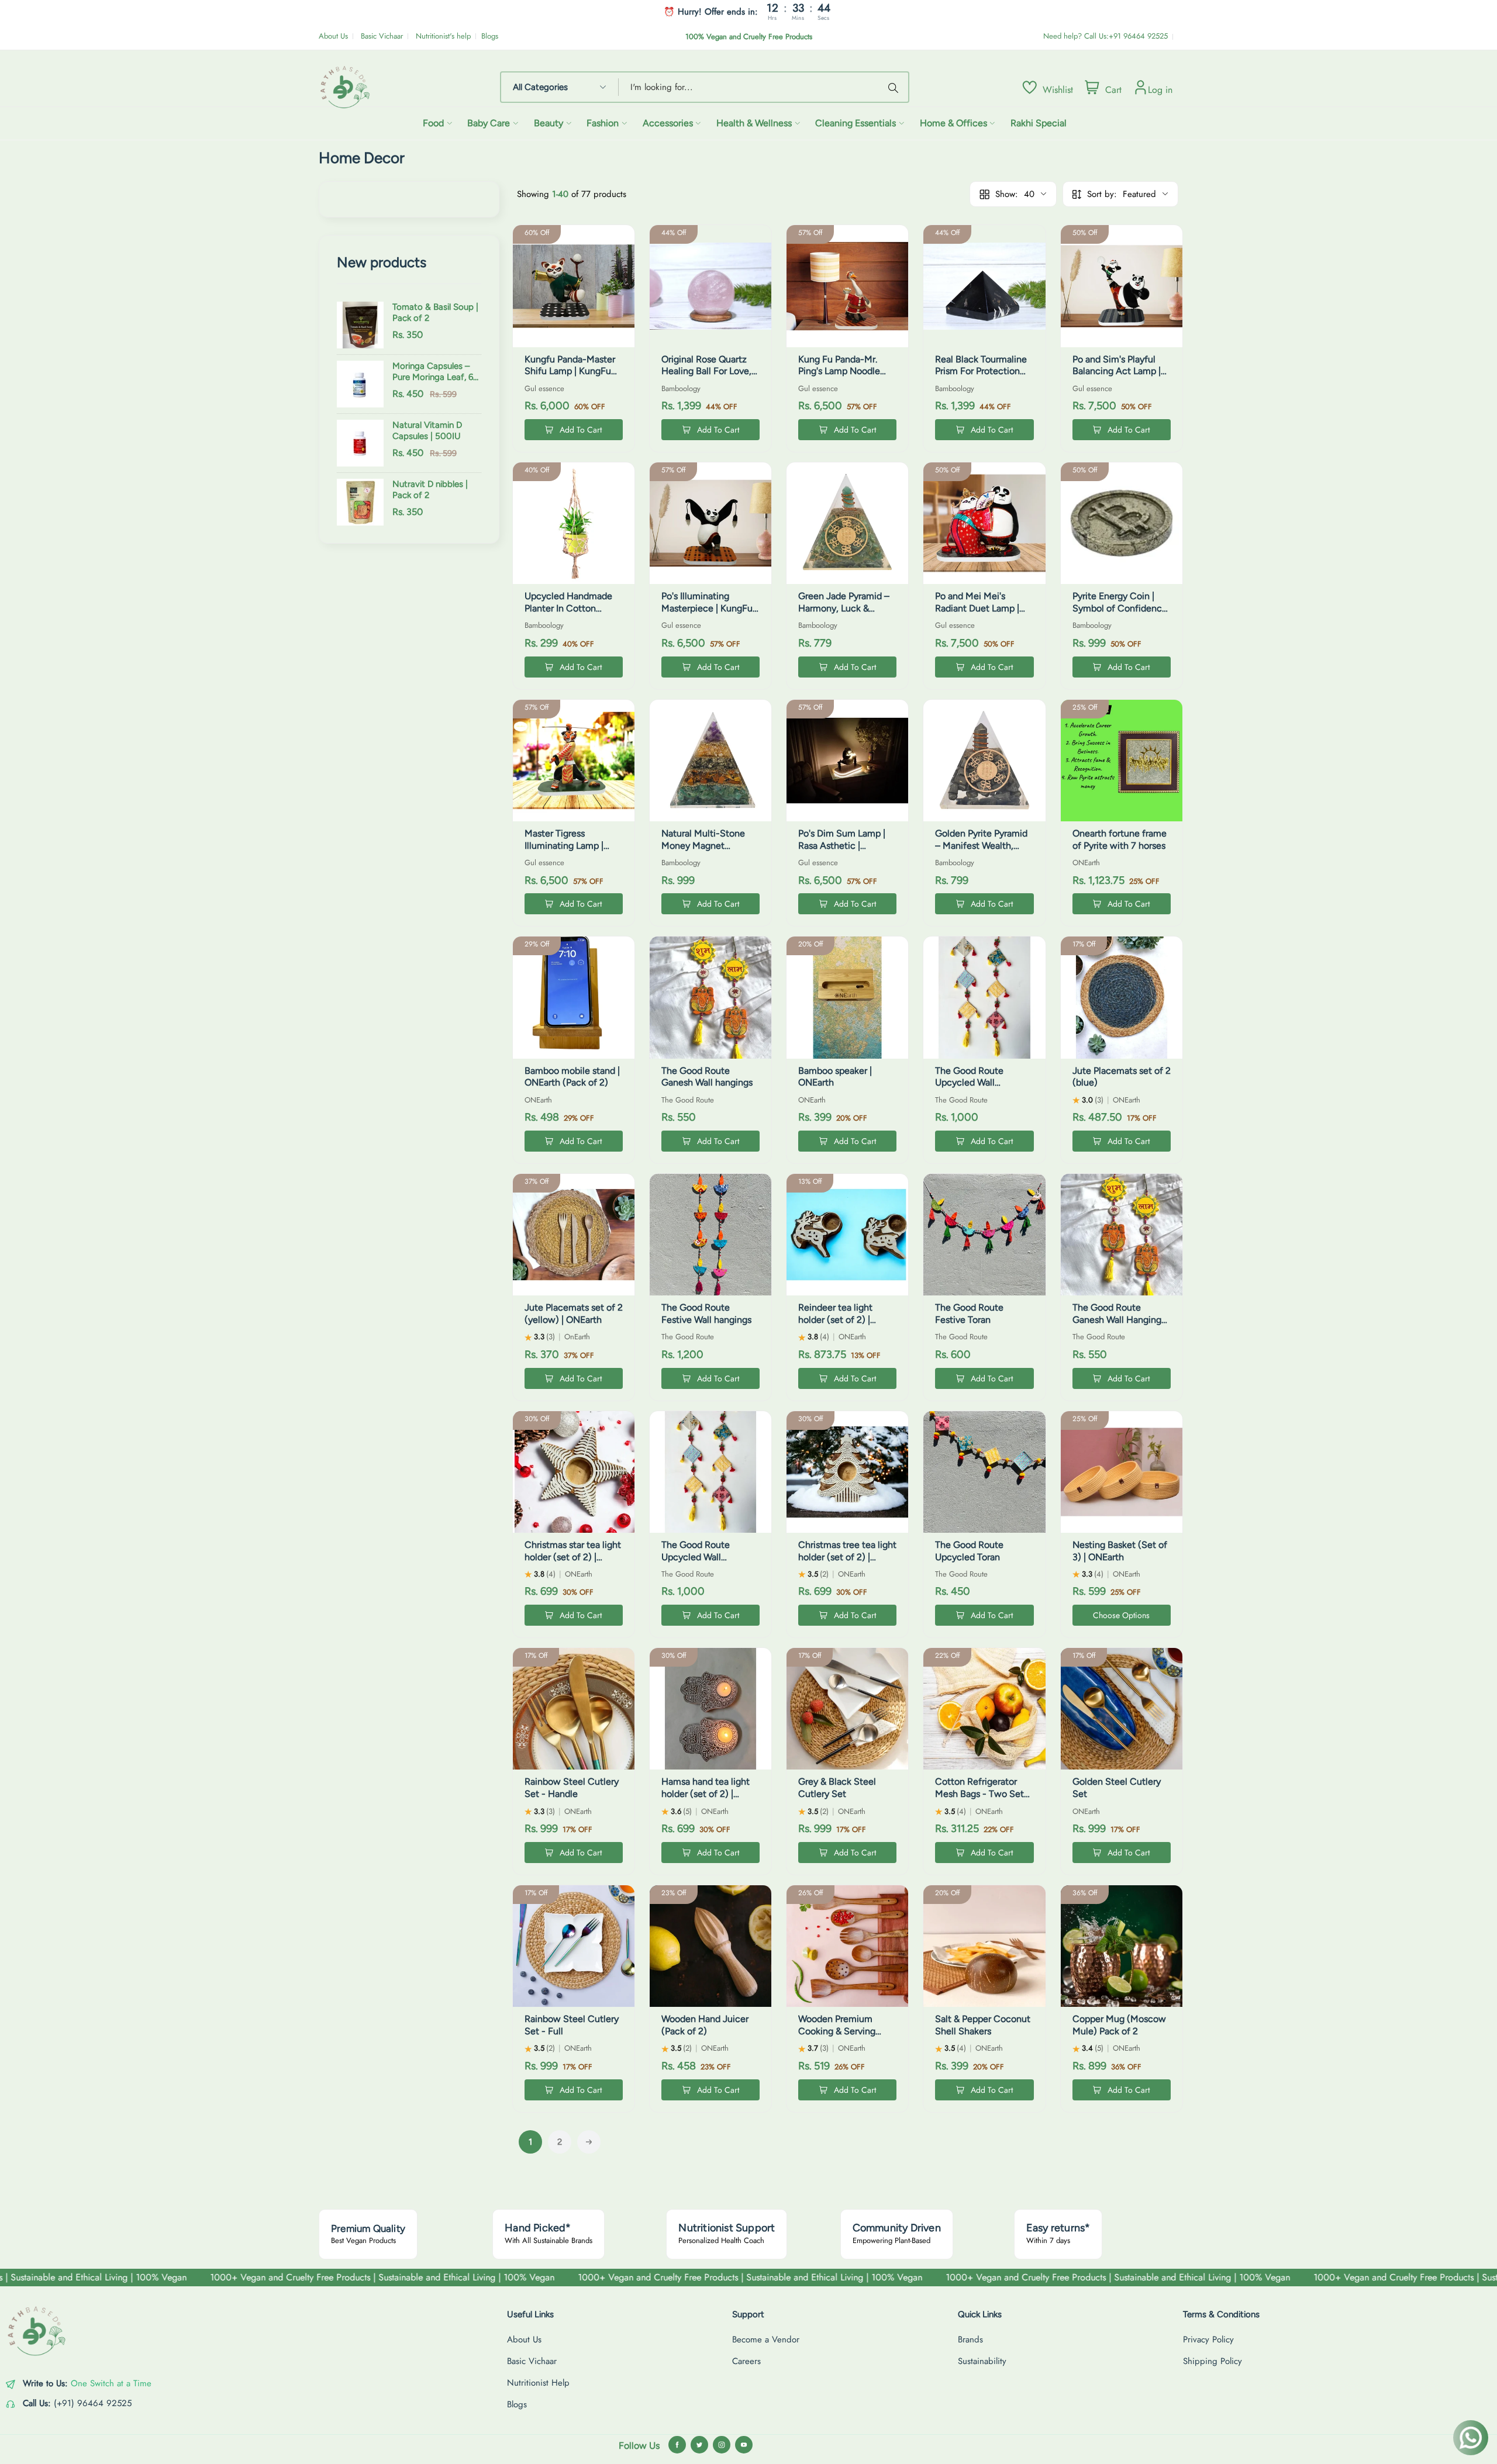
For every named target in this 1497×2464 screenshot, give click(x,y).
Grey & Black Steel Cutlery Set (837, 1788)
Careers (746, 2361)
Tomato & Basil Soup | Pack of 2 (435, 313)
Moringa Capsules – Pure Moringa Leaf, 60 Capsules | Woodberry (436, 372)
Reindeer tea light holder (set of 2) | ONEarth (835, 1320)
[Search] (895, 87)
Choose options (1121, 1615)
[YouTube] (744, 2445)
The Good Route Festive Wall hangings (706, 1314)
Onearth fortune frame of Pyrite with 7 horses (1120, 839)
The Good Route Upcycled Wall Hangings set (696, 1557)
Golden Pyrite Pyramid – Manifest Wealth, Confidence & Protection (981, 851)
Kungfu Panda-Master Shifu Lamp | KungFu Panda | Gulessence (570, 371)
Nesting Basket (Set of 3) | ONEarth (1120, 1551)
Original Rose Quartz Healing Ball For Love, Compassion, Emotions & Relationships (709, 377)
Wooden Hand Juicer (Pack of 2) (705, 2025)
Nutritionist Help (538, 2383)
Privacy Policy (1208, 2339)
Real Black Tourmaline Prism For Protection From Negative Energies (981, 377)
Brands (970, 2339)
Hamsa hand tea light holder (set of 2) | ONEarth (706, 1794)
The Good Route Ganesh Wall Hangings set (1119, 1320)
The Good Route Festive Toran (969, 1314)
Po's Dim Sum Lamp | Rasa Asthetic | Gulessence (842, 846)
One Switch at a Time (111, 2383)
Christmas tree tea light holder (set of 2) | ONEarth (847, 1557)
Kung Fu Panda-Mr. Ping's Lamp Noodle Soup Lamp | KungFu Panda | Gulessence (841, 377)
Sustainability (982, 2361)
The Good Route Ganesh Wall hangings (707, 1077)
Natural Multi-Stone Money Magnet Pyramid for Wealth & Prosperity (705, 851)
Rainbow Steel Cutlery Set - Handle (572, 1788)
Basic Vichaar (382, 36)
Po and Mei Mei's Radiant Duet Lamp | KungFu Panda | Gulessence (977, 614)
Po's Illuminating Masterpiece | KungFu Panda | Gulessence (707, 608)
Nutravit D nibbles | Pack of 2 (430, 490)
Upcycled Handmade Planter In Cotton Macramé (568, 608)
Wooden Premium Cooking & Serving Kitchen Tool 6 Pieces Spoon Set (843, 2037)
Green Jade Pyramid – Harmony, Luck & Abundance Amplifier (844, 608)
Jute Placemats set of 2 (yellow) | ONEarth (574, 1314)
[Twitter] (699, 2445)
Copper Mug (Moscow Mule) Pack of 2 (1119, 2025)
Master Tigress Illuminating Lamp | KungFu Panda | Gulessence (564, 851)
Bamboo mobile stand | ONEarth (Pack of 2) (572, 1077)
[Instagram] (722, 2445)
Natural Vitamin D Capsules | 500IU (427, 431)
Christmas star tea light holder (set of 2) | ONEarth (573, 1557)
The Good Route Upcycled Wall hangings (969, 1083)
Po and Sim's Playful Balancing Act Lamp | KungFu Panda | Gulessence (1117, 377)
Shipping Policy (1213, 2361)
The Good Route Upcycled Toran (969, 1551)
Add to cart (581, 430)
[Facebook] (677, 2445)
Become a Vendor (766, 2339)
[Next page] (589, 2142)
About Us (333, 36)
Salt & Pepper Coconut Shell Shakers (983, 2025)
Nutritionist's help (443, 36)
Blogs (490, 36)
